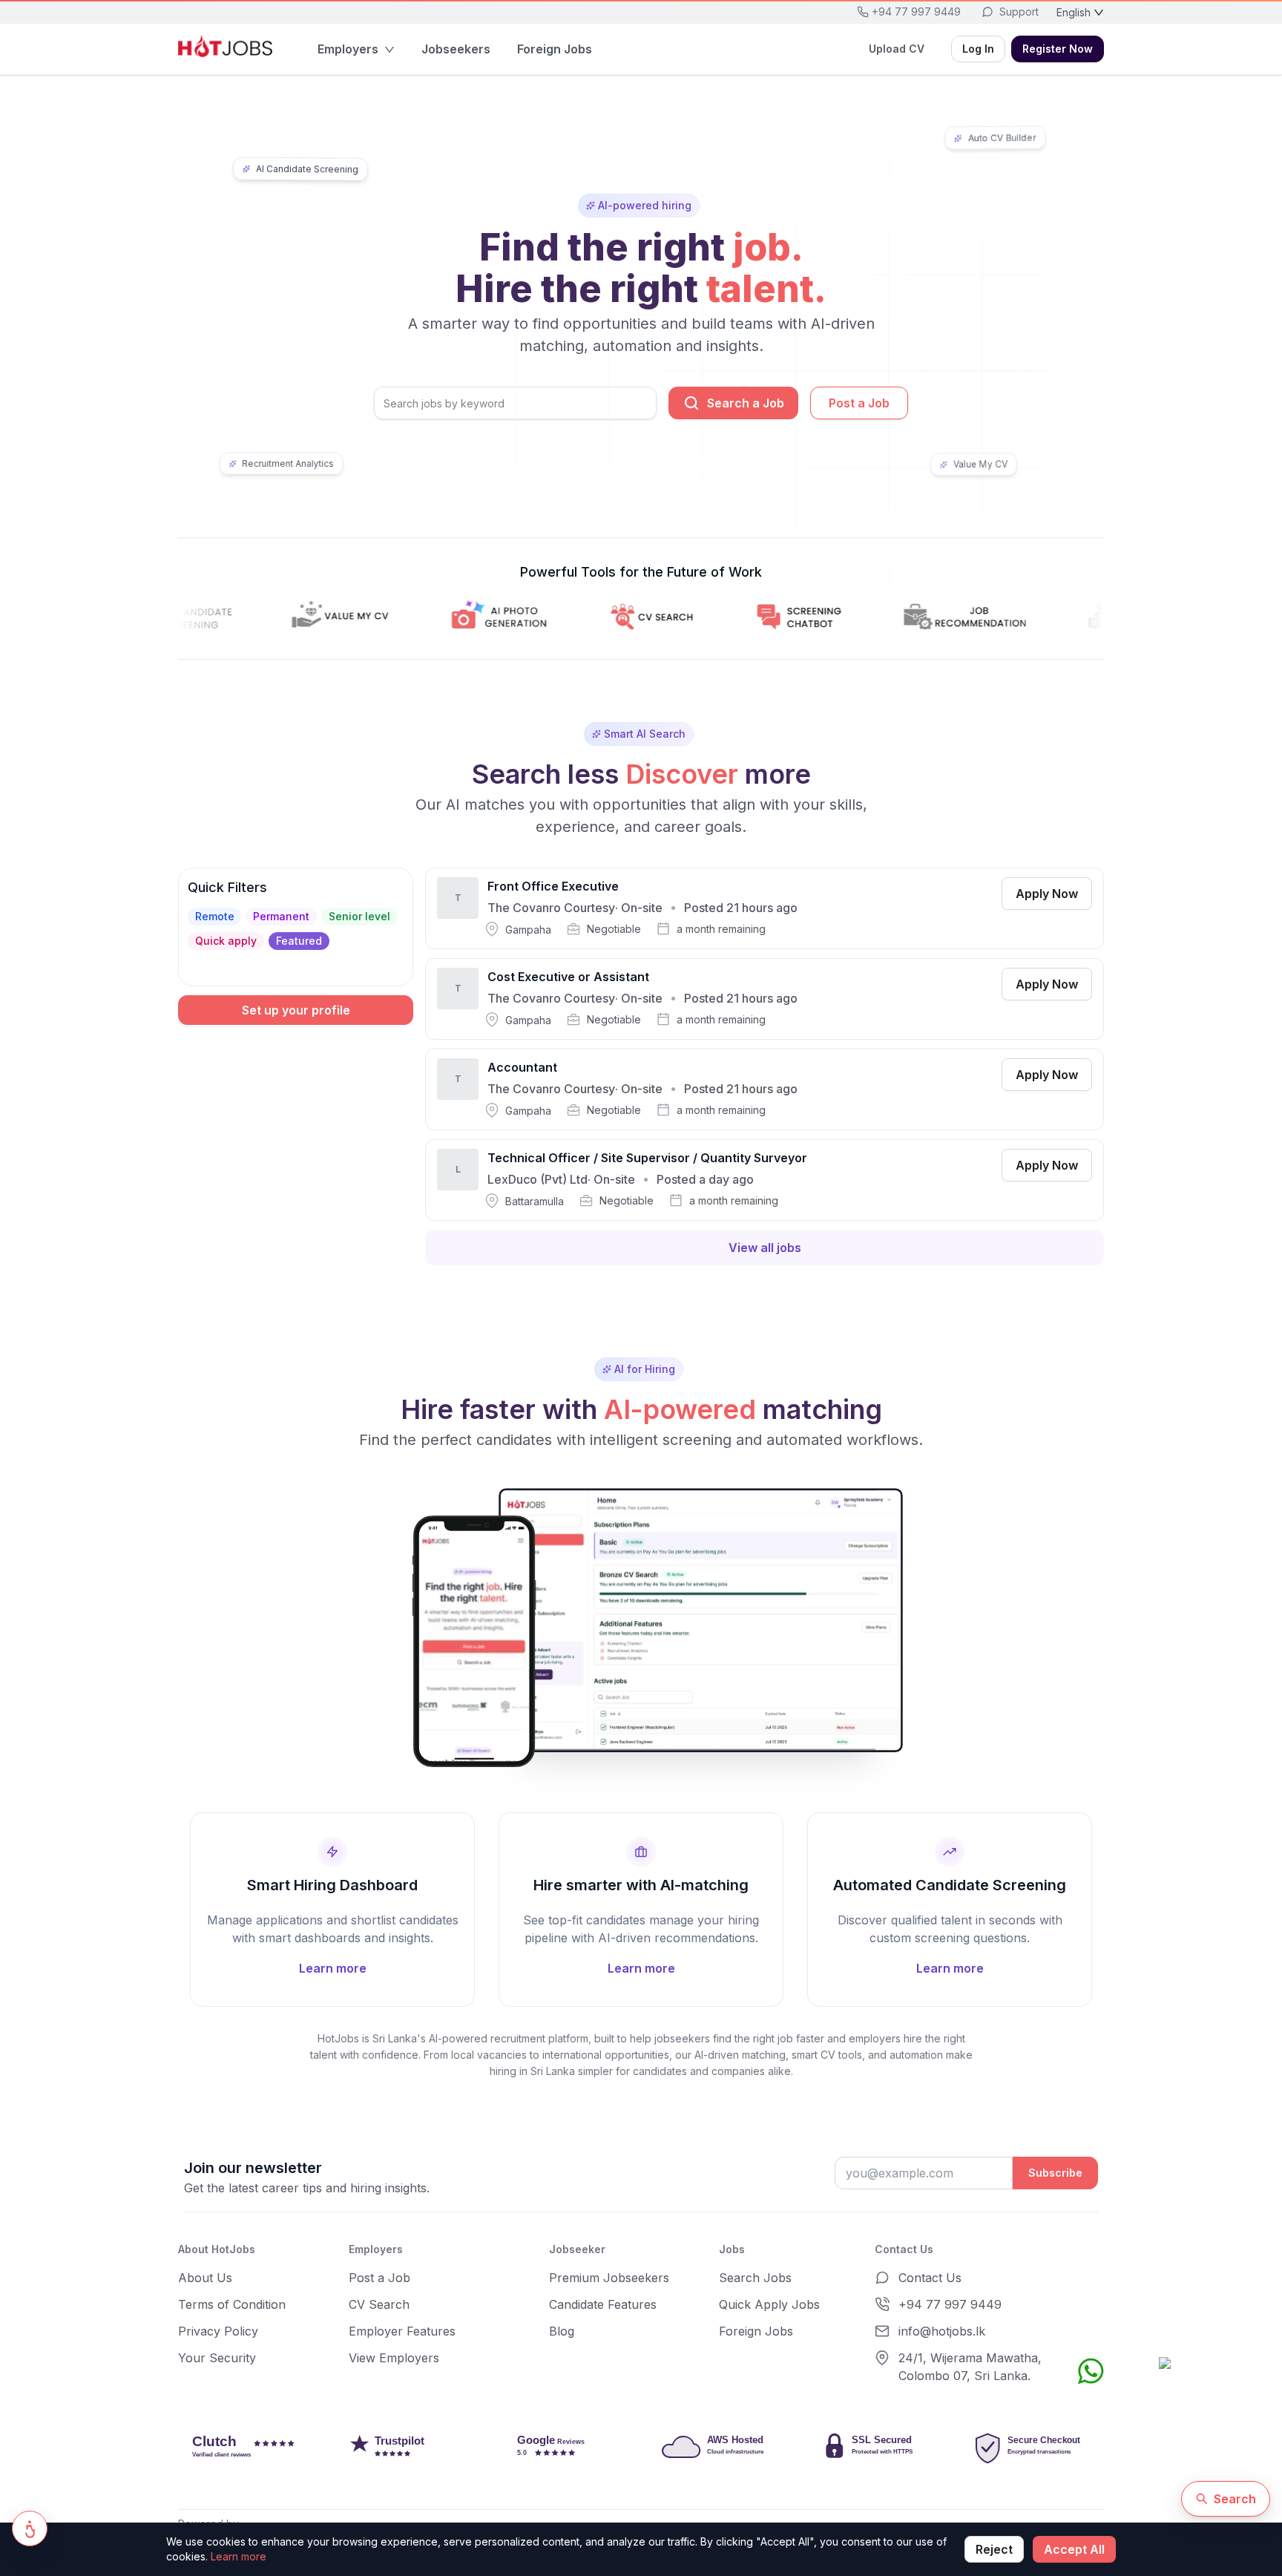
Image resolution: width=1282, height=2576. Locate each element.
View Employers (394, 2358)
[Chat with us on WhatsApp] (1091, 2371)
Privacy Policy (218, 2331)
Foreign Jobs (756, 2331)
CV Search (379, 2304)
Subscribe (1055, 2173)
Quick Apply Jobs (769, 2304)
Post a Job (859, 403)
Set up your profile (296, 1010)
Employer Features (402, 2331)
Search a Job (746, 403)
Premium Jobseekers (609, 2278)
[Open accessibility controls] (30, 2529)
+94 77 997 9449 (950, 2304)
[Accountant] (765, 1089)
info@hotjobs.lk (942, 2331)
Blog (562, 2331)
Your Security (217, 2358)
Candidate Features (603, 2304)
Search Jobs (755, 2278)
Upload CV (897, 49)
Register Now (1058, 49)
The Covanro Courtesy (551, 908)
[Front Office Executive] (765, 908)
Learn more (239, 2556)
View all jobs (765, 1248)
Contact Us (930, 2278)
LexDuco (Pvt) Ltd (538, 1179)
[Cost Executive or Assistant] (765, 999)
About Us (205, 2278)
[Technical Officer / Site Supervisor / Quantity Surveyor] (765, 1180)
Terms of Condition (232, 2304)
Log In (978, 49)
